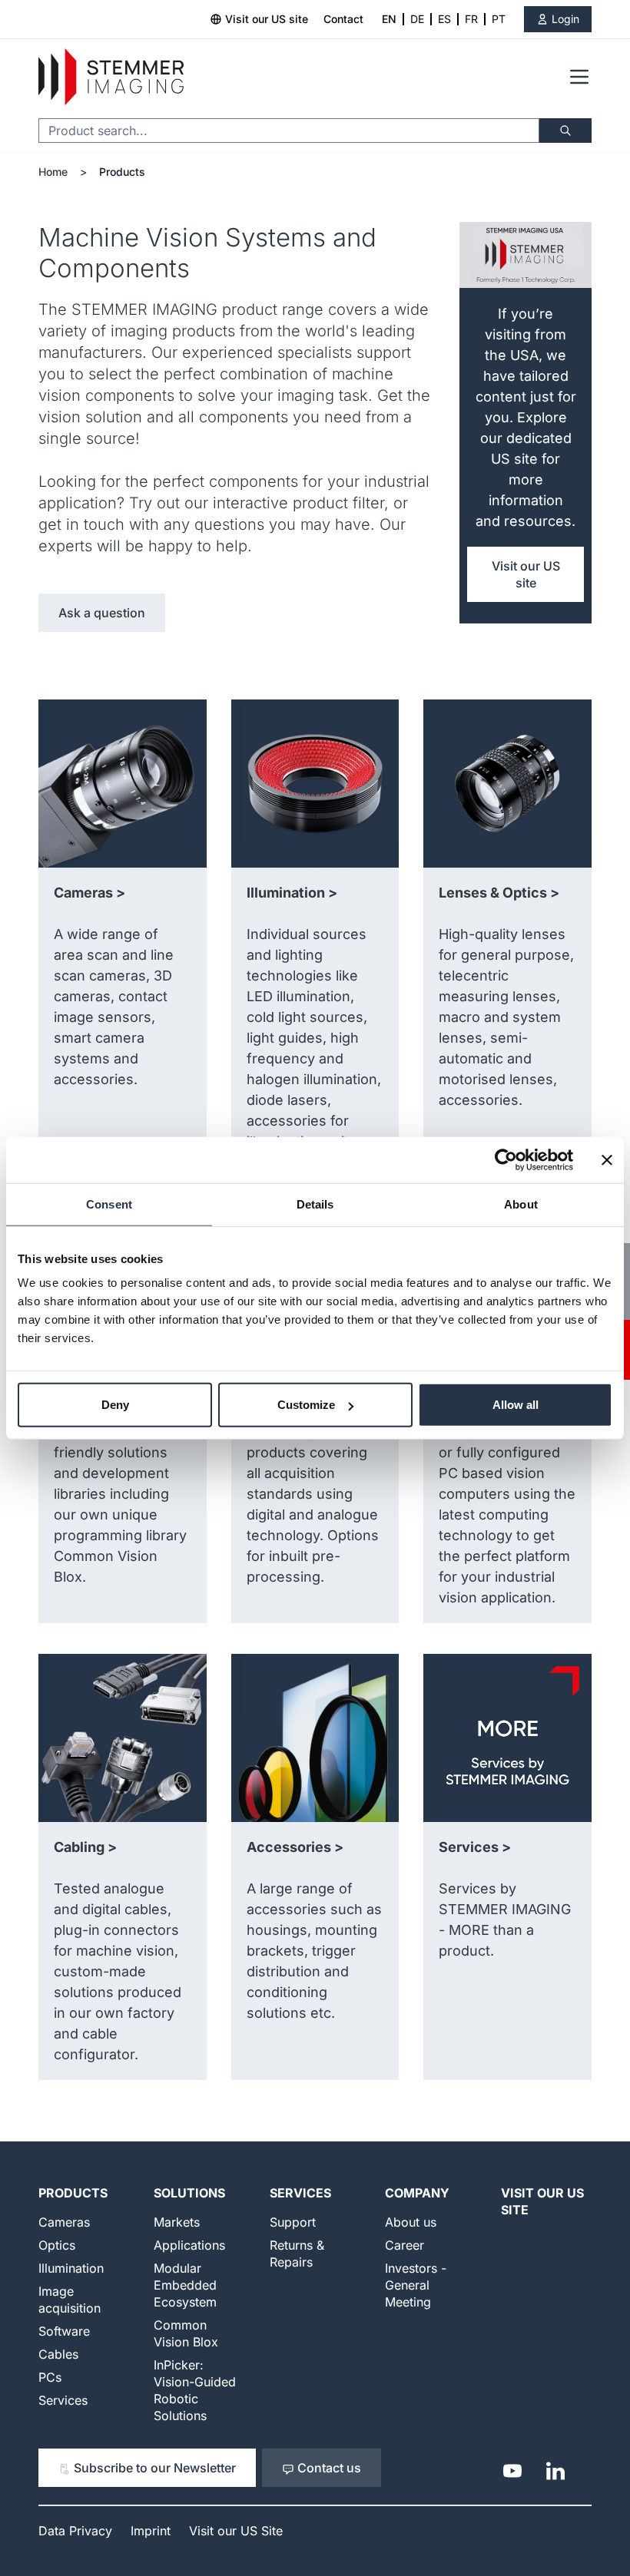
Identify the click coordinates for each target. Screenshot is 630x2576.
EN (389, 19)
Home (53, 172)
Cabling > (85, 1847)
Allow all (516, 1405)
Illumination (71, 2268)
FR (471, 19)
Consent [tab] (109, 1204)
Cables (58, 2354)
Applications (189, 2245)
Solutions (189, 2193)
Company (417, 2193)
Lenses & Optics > (499, 893)
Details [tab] (315, 1204)
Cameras (64, 2222)
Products (122, 172)
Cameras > (90, 893)
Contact (343, 19)
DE (417, 19)
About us (411, 2222)
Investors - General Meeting (416, 2285)
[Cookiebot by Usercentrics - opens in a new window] (506, 1159)
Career (405, 2245)
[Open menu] (579, 77)
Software (64, 2331)
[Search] (565, 131)
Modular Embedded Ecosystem (185, 2285)
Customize (306, 1405)
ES (444, 19)
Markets (177, 2222)
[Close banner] (607, 1159)
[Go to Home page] (111, 77)
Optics (57, 2245)
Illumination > (292, 893)
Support (293, 2222)
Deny (115, 1405)
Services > (475, 1847)
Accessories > (295, 1847)
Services (63, 2400)
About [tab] (521, 1204)
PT (499, 19)
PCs (50, 2377)
